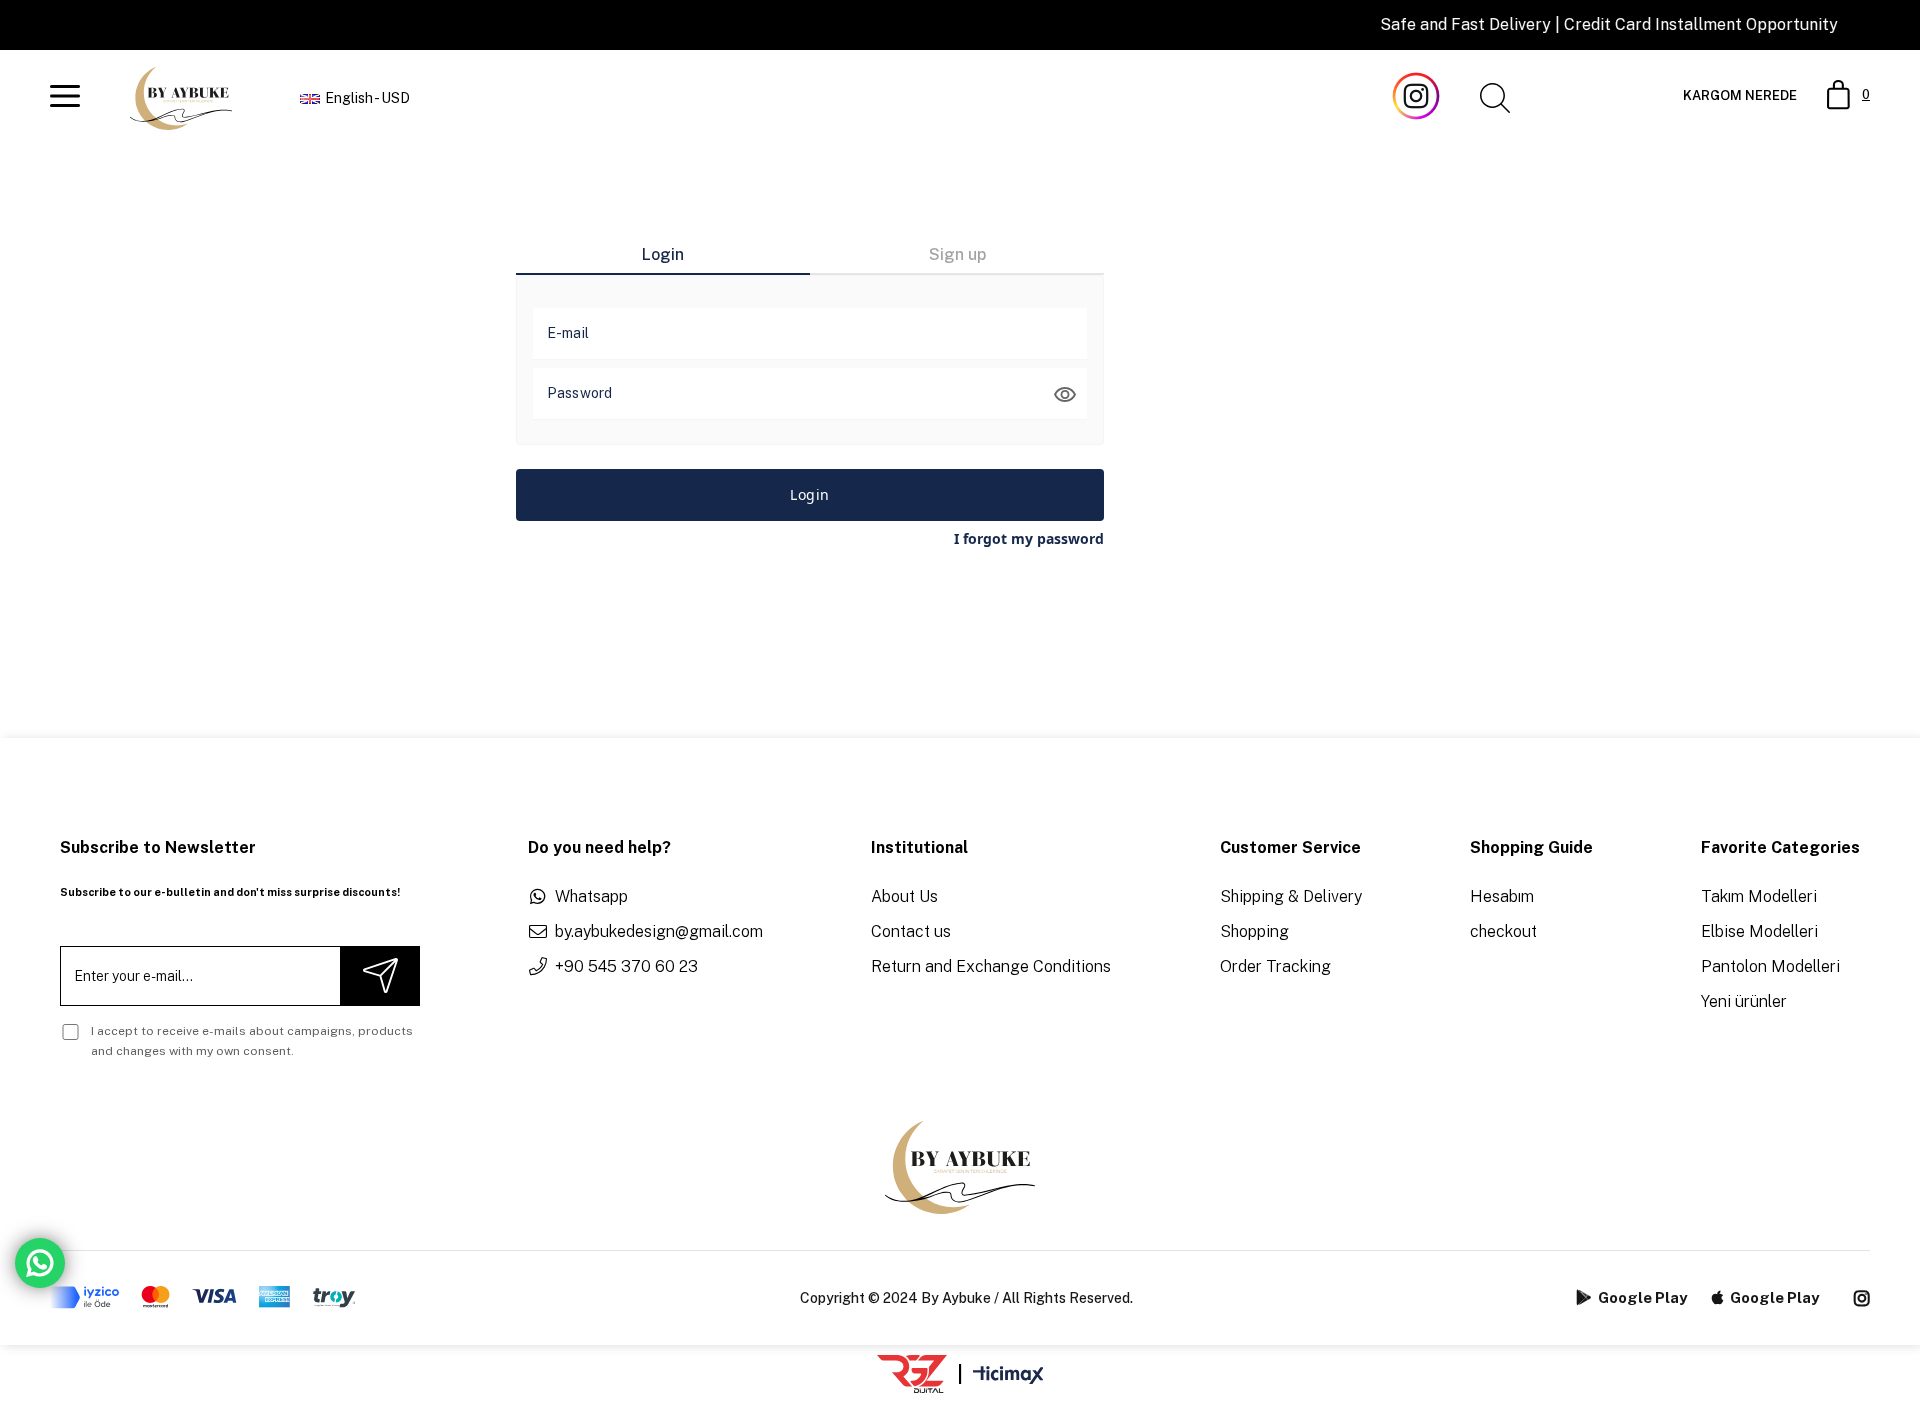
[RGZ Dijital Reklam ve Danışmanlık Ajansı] (912, 1374)
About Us (904, 896)
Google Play (1642, 1297)
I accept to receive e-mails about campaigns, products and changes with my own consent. (252, 1041)
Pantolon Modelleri (1770, 966)
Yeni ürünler (1744, 1001)
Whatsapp (591, 896)
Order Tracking (1275, 966)
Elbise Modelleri (1759, 931)
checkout (1503, 931)
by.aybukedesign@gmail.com (659, 931)
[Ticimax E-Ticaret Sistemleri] (1008, 1376)
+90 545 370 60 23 (626, 966)
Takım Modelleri (1759, 896)
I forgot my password (1029, 538)
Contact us (911, 931)
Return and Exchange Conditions (991, 966)
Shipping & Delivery (1291, 896)
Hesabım (1502, 896)
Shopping (1254, 931)
